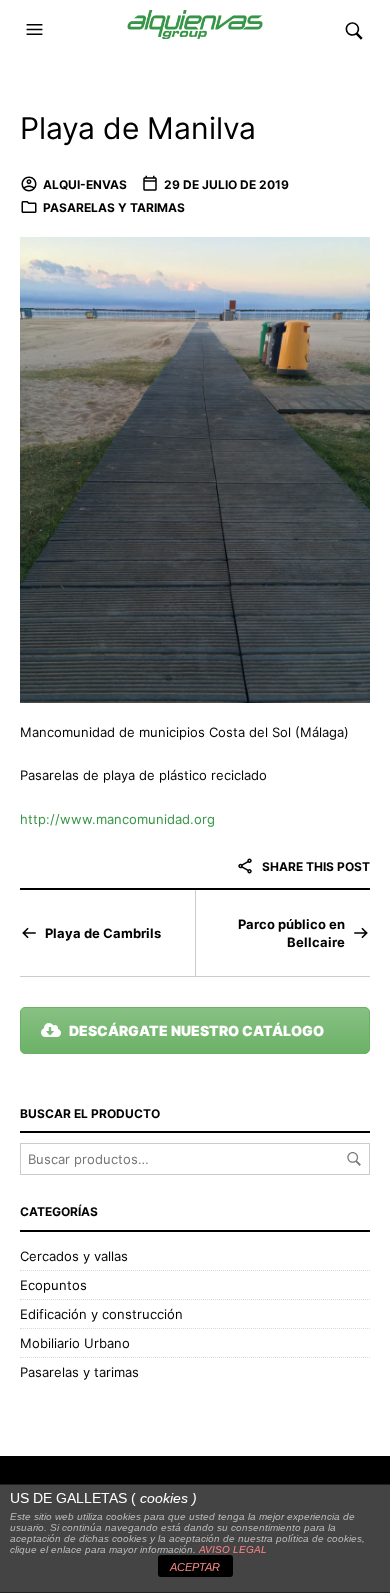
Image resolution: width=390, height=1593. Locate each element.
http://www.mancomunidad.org (117, 819)
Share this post (314, 866)
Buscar (354, 1159)
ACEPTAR (195, 1567)
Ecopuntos (53, 1285)
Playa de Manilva (138, 128)
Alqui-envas (85, 184)
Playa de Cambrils (103, 933)
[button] (37, 30)
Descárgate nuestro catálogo (196, 1030)
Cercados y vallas (74, 1256)
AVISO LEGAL (233, 1549)
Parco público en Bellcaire (291, 933)
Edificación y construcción (101, 1314)
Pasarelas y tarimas (114, 207)
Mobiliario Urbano (75, 1343)
